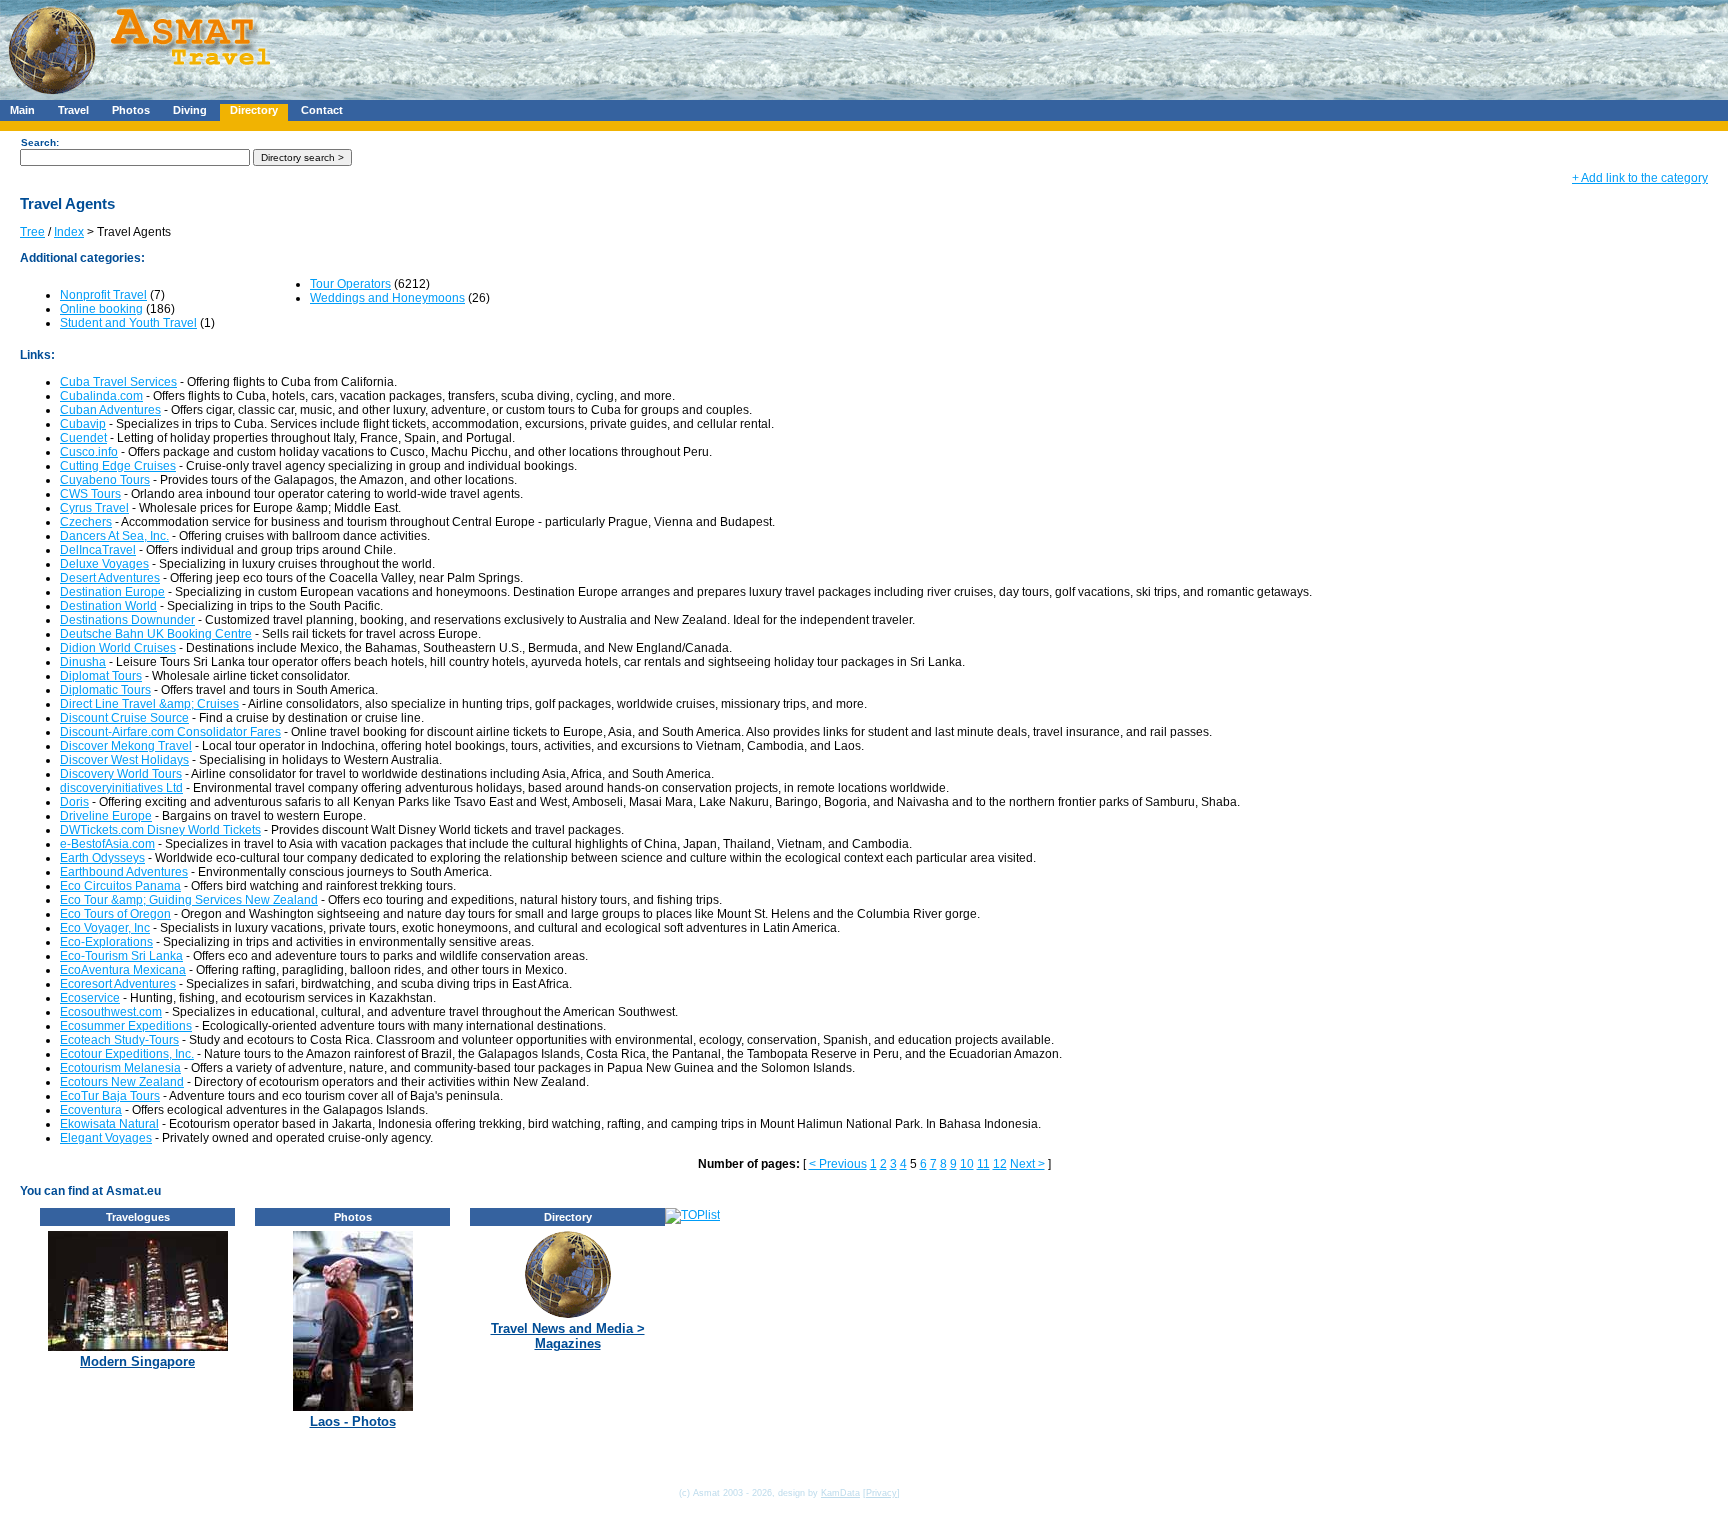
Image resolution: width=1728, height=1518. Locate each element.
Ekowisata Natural (109, 1124)
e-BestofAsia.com (107, 844)
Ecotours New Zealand (122, 1082)
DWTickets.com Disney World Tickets (160, 830)
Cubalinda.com (101, 396)
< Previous (838, 1164)
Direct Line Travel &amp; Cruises (149, 704)
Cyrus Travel (94, 508)
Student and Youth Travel (128, 323)
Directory (254, 110)
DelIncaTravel (98, 550)
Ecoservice (90, 998)
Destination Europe (112, 592)
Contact (322, 110)
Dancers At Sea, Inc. (114, 536)
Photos (131, 110)
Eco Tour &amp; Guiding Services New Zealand (189, 900)
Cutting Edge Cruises (118, 466)
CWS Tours (90, 494)
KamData (840, 1493)
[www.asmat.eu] (142, 96)
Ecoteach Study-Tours (119, 1040)
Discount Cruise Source (124, 718)
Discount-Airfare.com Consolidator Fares (170, 732)
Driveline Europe (106, 816)
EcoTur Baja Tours (110, 1096)
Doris (74, 802)
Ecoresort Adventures (118, 984)
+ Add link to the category (1640, 178)
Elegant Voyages (106, 1138)
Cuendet (83, 438)
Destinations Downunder (127, 620)
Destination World (108, 606)
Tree (32, 232)
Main (22, 110)
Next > (1027, 1164)
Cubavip (83, 424)
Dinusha (83, 662)
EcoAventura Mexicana (123, 970)
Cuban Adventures (110, 410)
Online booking (101, 309)
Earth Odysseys (102, 858)
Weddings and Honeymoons (387, 298)
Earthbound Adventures (124, 872)
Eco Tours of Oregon (115, 914)
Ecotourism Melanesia (120, 1068)
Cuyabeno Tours (105, 480)
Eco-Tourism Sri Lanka (121, 956)
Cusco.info (89, 452)
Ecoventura (91, 1110)
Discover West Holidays (124, 760)
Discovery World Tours (121, 774)
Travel (73, 110)
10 (967, 1164)
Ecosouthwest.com (111, 1012)
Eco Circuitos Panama (120, 886)
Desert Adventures (110, 578)
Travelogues (138, 1217)
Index (69, 232)
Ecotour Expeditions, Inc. (127, 1054)
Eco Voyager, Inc (105, 928)
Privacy (881, 1493)
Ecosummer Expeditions (126, 1026)
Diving (190, 110)
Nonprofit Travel (103, 295)
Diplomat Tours (101, 676)
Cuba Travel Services (118, 382)
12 (1000, 1164)
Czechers (86, 522)
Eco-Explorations (106, 942)
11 (983, 1164)
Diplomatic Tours (105, 690)
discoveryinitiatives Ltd (121, 788)
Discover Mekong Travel (126, 746)
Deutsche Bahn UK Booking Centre (156, 634)
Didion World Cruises (118, 648)
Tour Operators (350, 284)
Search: (40, 142)
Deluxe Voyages (104, 564)
